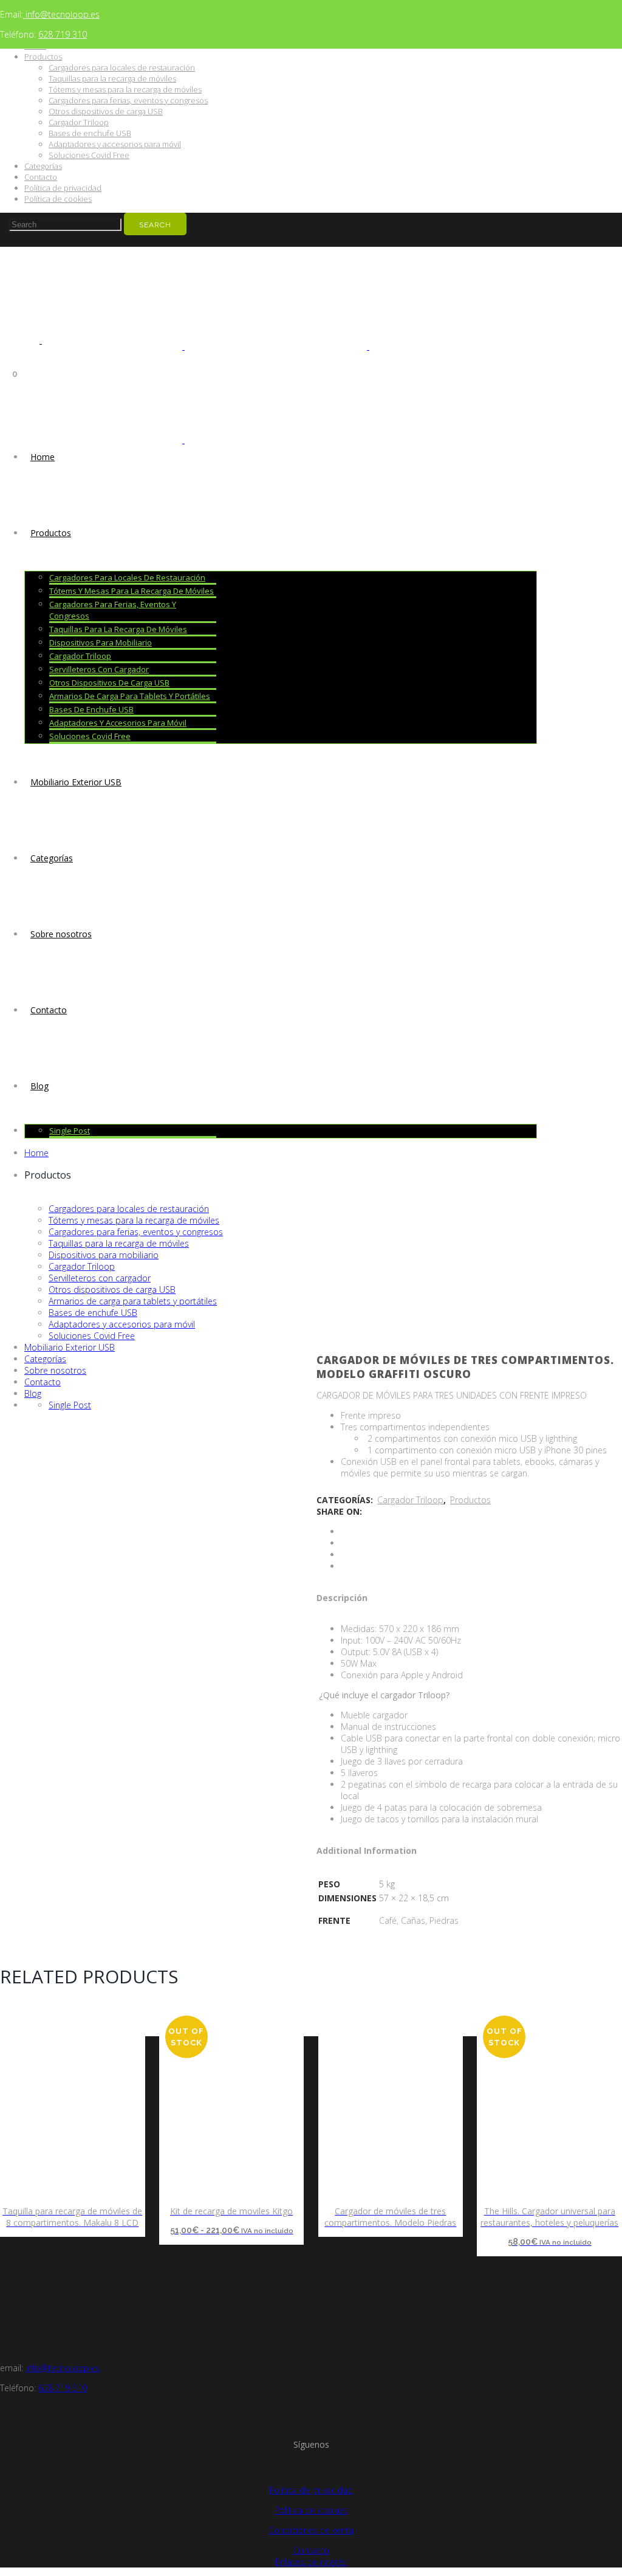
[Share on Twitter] (344, 1543)
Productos (43, 57)
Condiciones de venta (311, 2530)
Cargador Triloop (79, 122)
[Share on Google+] (344, 1555)
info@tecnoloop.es (61, 14)
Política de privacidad (63, 188)
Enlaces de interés (311, 2562)
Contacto (41, 177)
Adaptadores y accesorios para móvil (115, 144)
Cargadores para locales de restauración (122, 67)
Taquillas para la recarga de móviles (112, 78)
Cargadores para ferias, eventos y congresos (128, 100)
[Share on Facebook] (344, 1531)
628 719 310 (63, 34)
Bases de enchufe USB (90, 133)
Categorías (43, 166)
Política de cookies (58, 199)
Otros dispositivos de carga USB (106, 111)
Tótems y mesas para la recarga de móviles (125, 89)
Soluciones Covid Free (89, 155)
